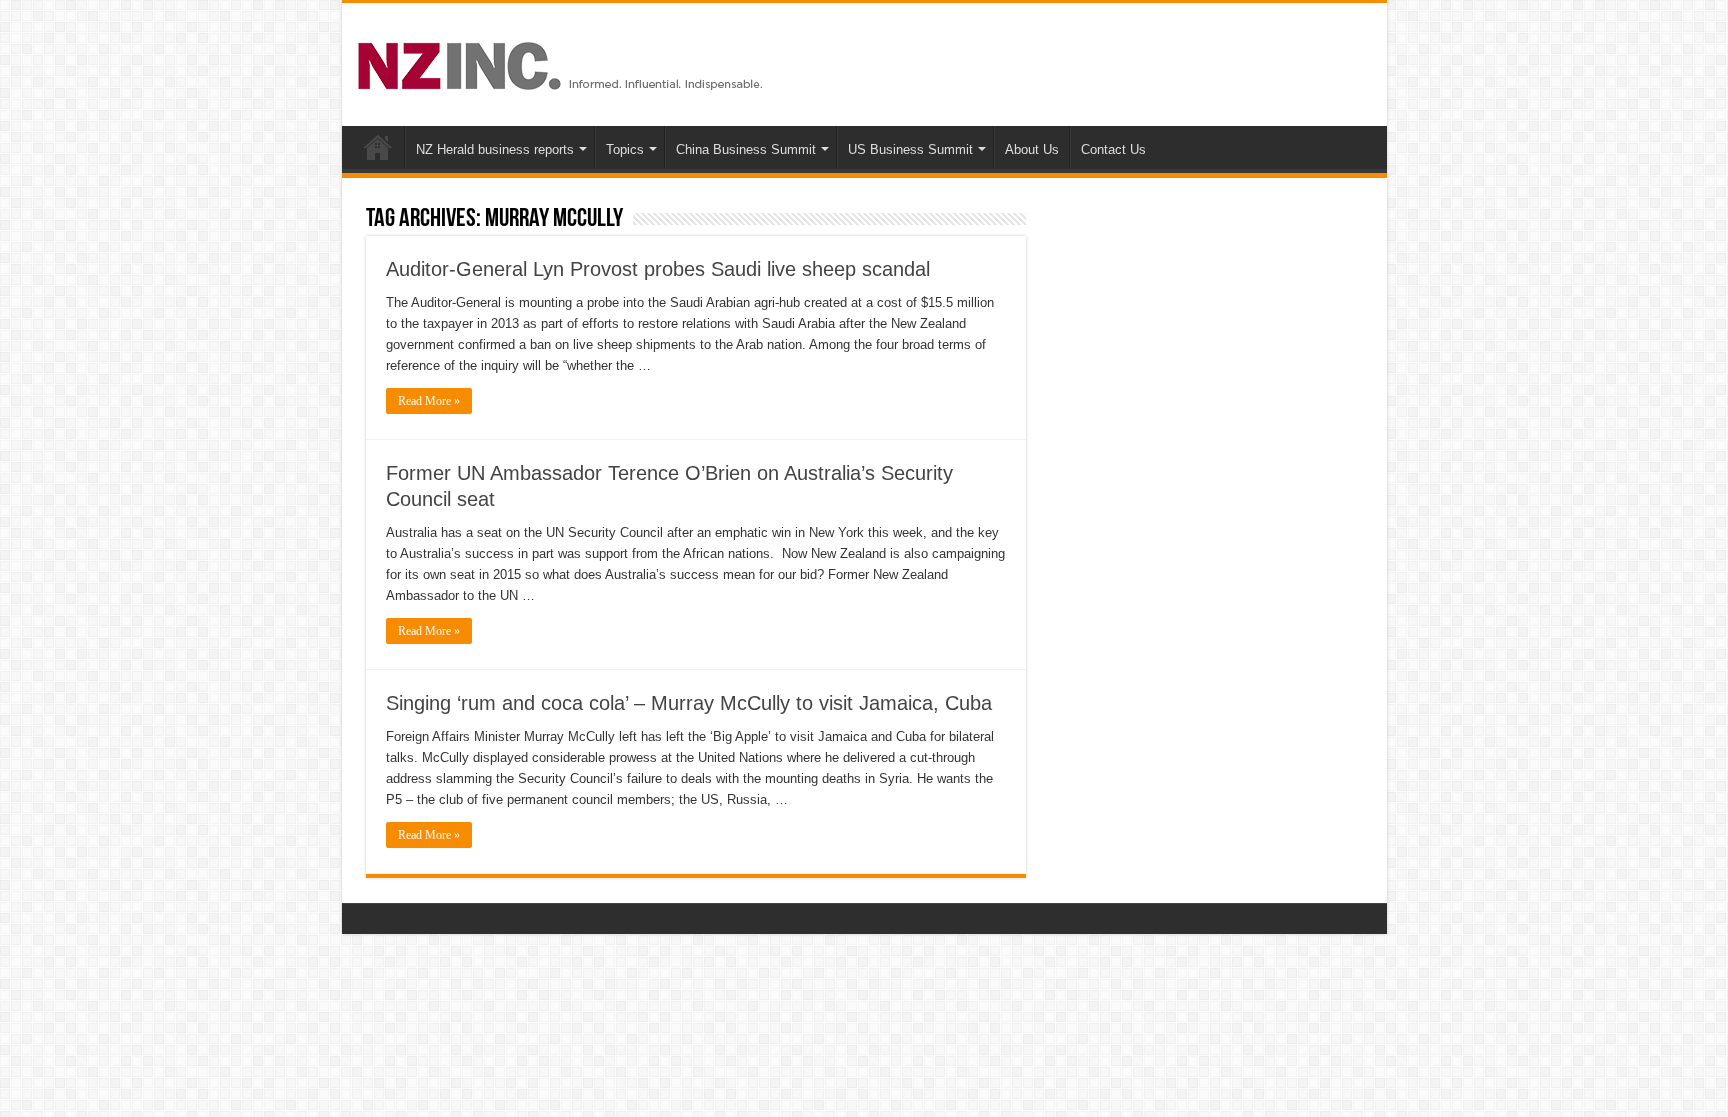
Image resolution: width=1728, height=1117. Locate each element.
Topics (625, 149)
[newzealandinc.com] (563, 62)
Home (378, 147)
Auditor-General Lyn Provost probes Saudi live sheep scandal (658, 269)
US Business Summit (910, 149)
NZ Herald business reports (495, 149)
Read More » (429, 401)
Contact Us (1113, 149)
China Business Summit (746, 149)
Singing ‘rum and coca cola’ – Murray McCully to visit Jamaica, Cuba (689, 703)
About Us (1032, 149)
